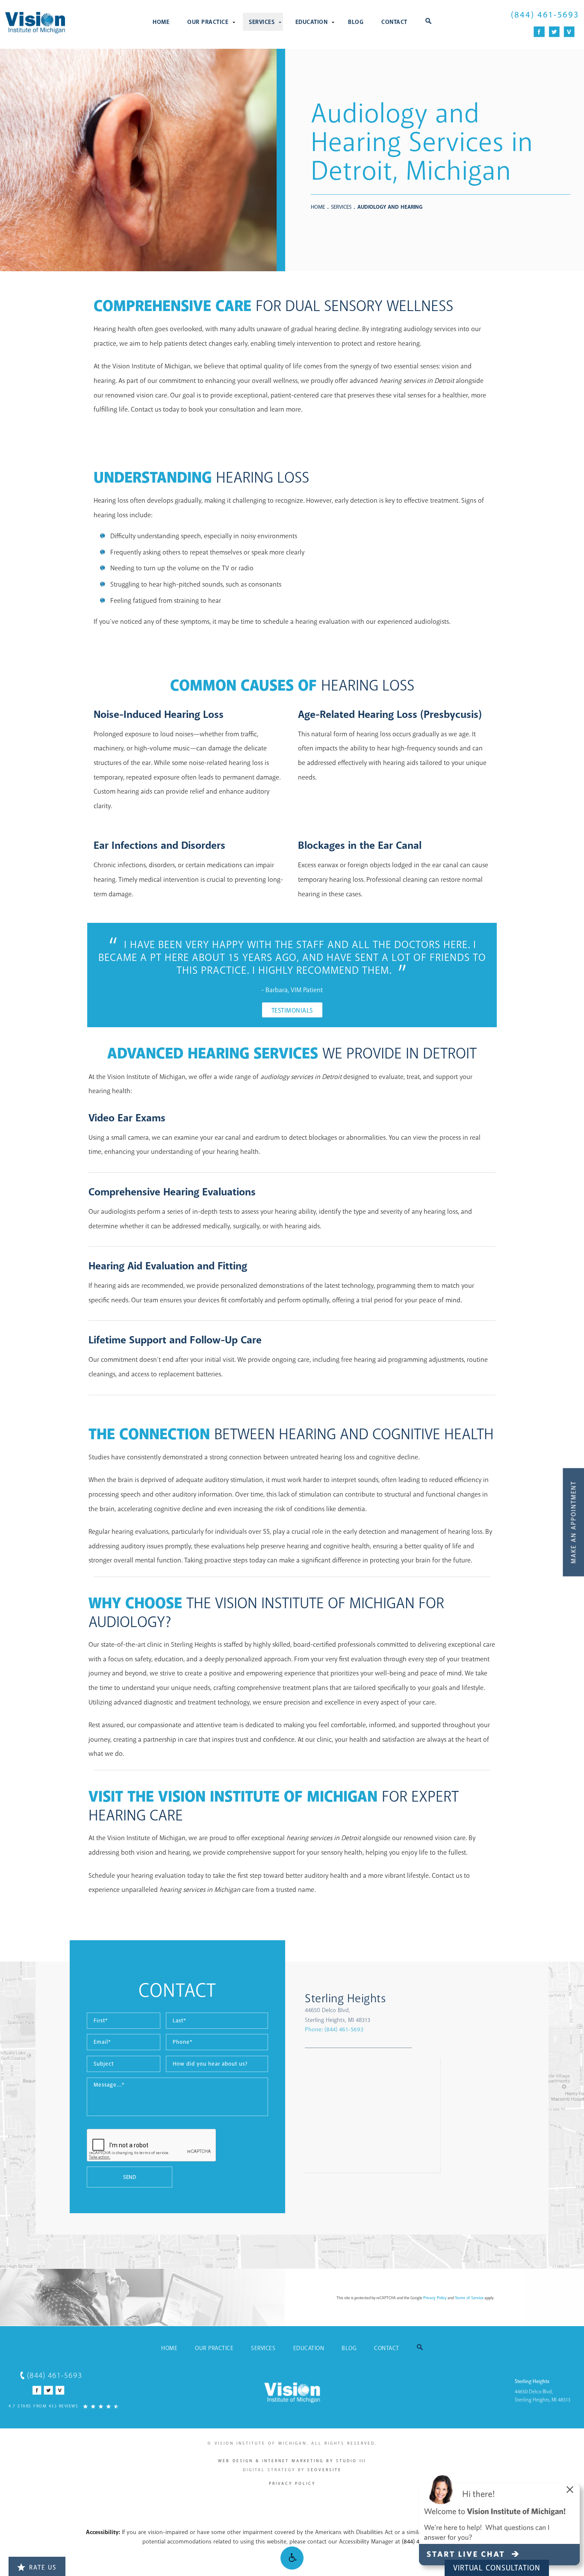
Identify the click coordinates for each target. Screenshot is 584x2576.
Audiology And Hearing (390, 207)
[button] (292, 2558)
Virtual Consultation (497, 2568)
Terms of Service (469, 2298)
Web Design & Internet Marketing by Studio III (292, 2461)
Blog (356, 22)
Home (161, 22)
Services (262, 22)
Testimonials (292, 1011)
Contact (394, 22)
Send (130, 2177)
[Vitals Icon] (569, 32)
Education (312, 22)
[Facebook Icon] (539, 32)
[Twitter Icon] (554, 32)
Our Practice (208, 22)
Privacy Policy (435, 2298)
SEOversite (324, 2470)
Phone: (334, 2029)
